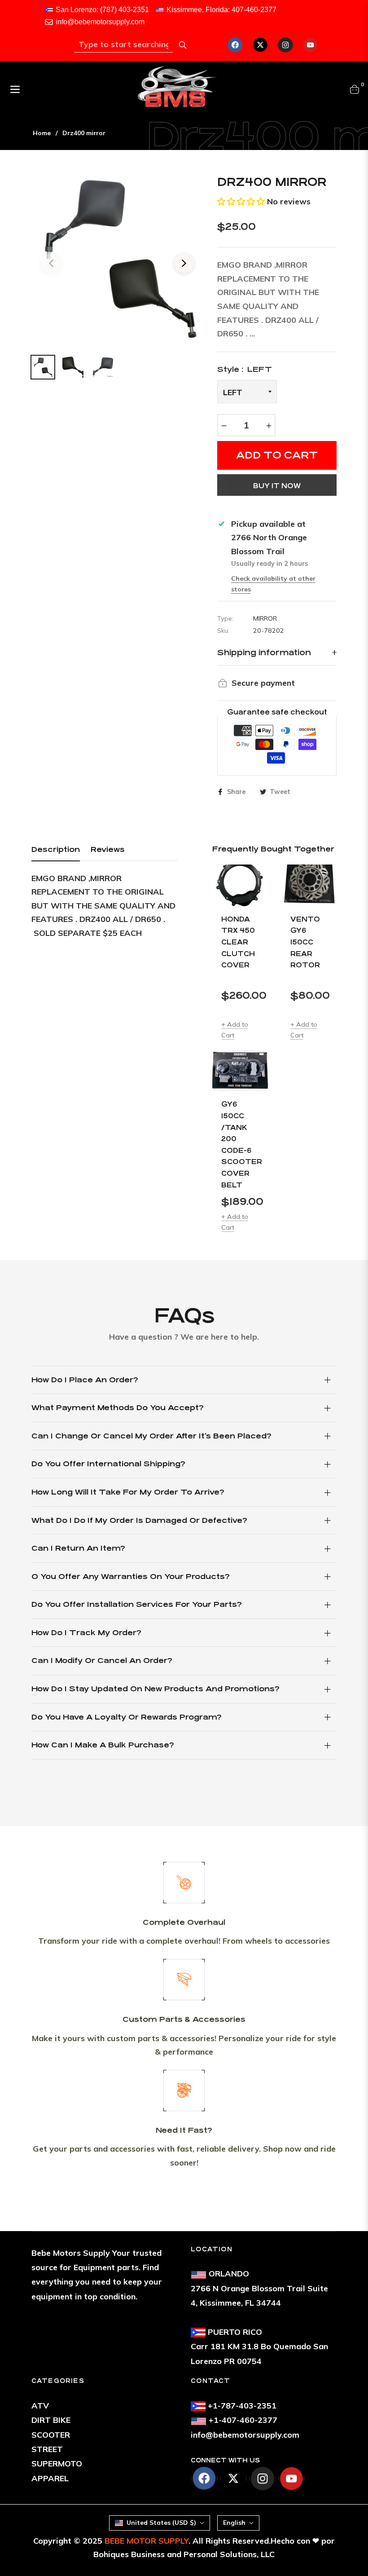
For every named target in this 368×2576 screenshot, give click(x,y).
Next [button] (184, 263)
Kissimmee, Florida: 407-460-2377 (221, 10)
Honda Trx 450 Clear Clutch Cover (238, 942)
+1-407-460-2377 (243, 2420)
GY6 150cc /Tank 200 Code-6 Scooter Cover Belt (240, 1144)
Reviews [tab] (108, 849)
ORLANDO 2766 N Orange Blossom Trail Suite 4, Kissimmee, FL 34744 (259, 2288)
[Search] (183, 45)
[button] (241, 201)
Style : (245, 369)
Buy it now (277, 486)
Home (42, 133)
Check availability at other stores (273, 584)
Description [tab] (56, 849)
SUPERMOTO (57, 2464)
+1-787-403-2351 (242, 2406)
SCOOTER (51, 2435)
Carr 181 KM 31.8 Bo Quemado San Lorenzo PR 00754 (259, 2347)
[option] (118, 258)
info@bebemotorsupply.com (100, 22)
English (234, 2523)
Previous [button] (51, 263)
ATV (40, 2406)
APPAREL (50, 2478)
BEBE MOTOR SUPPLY (147, 2541)
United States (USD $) (161, 2523)
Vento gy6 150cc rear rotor (305, 942)
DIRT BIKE (51, 2420)
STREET (47, 2449)
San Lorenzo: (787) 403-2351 (102, 10)
